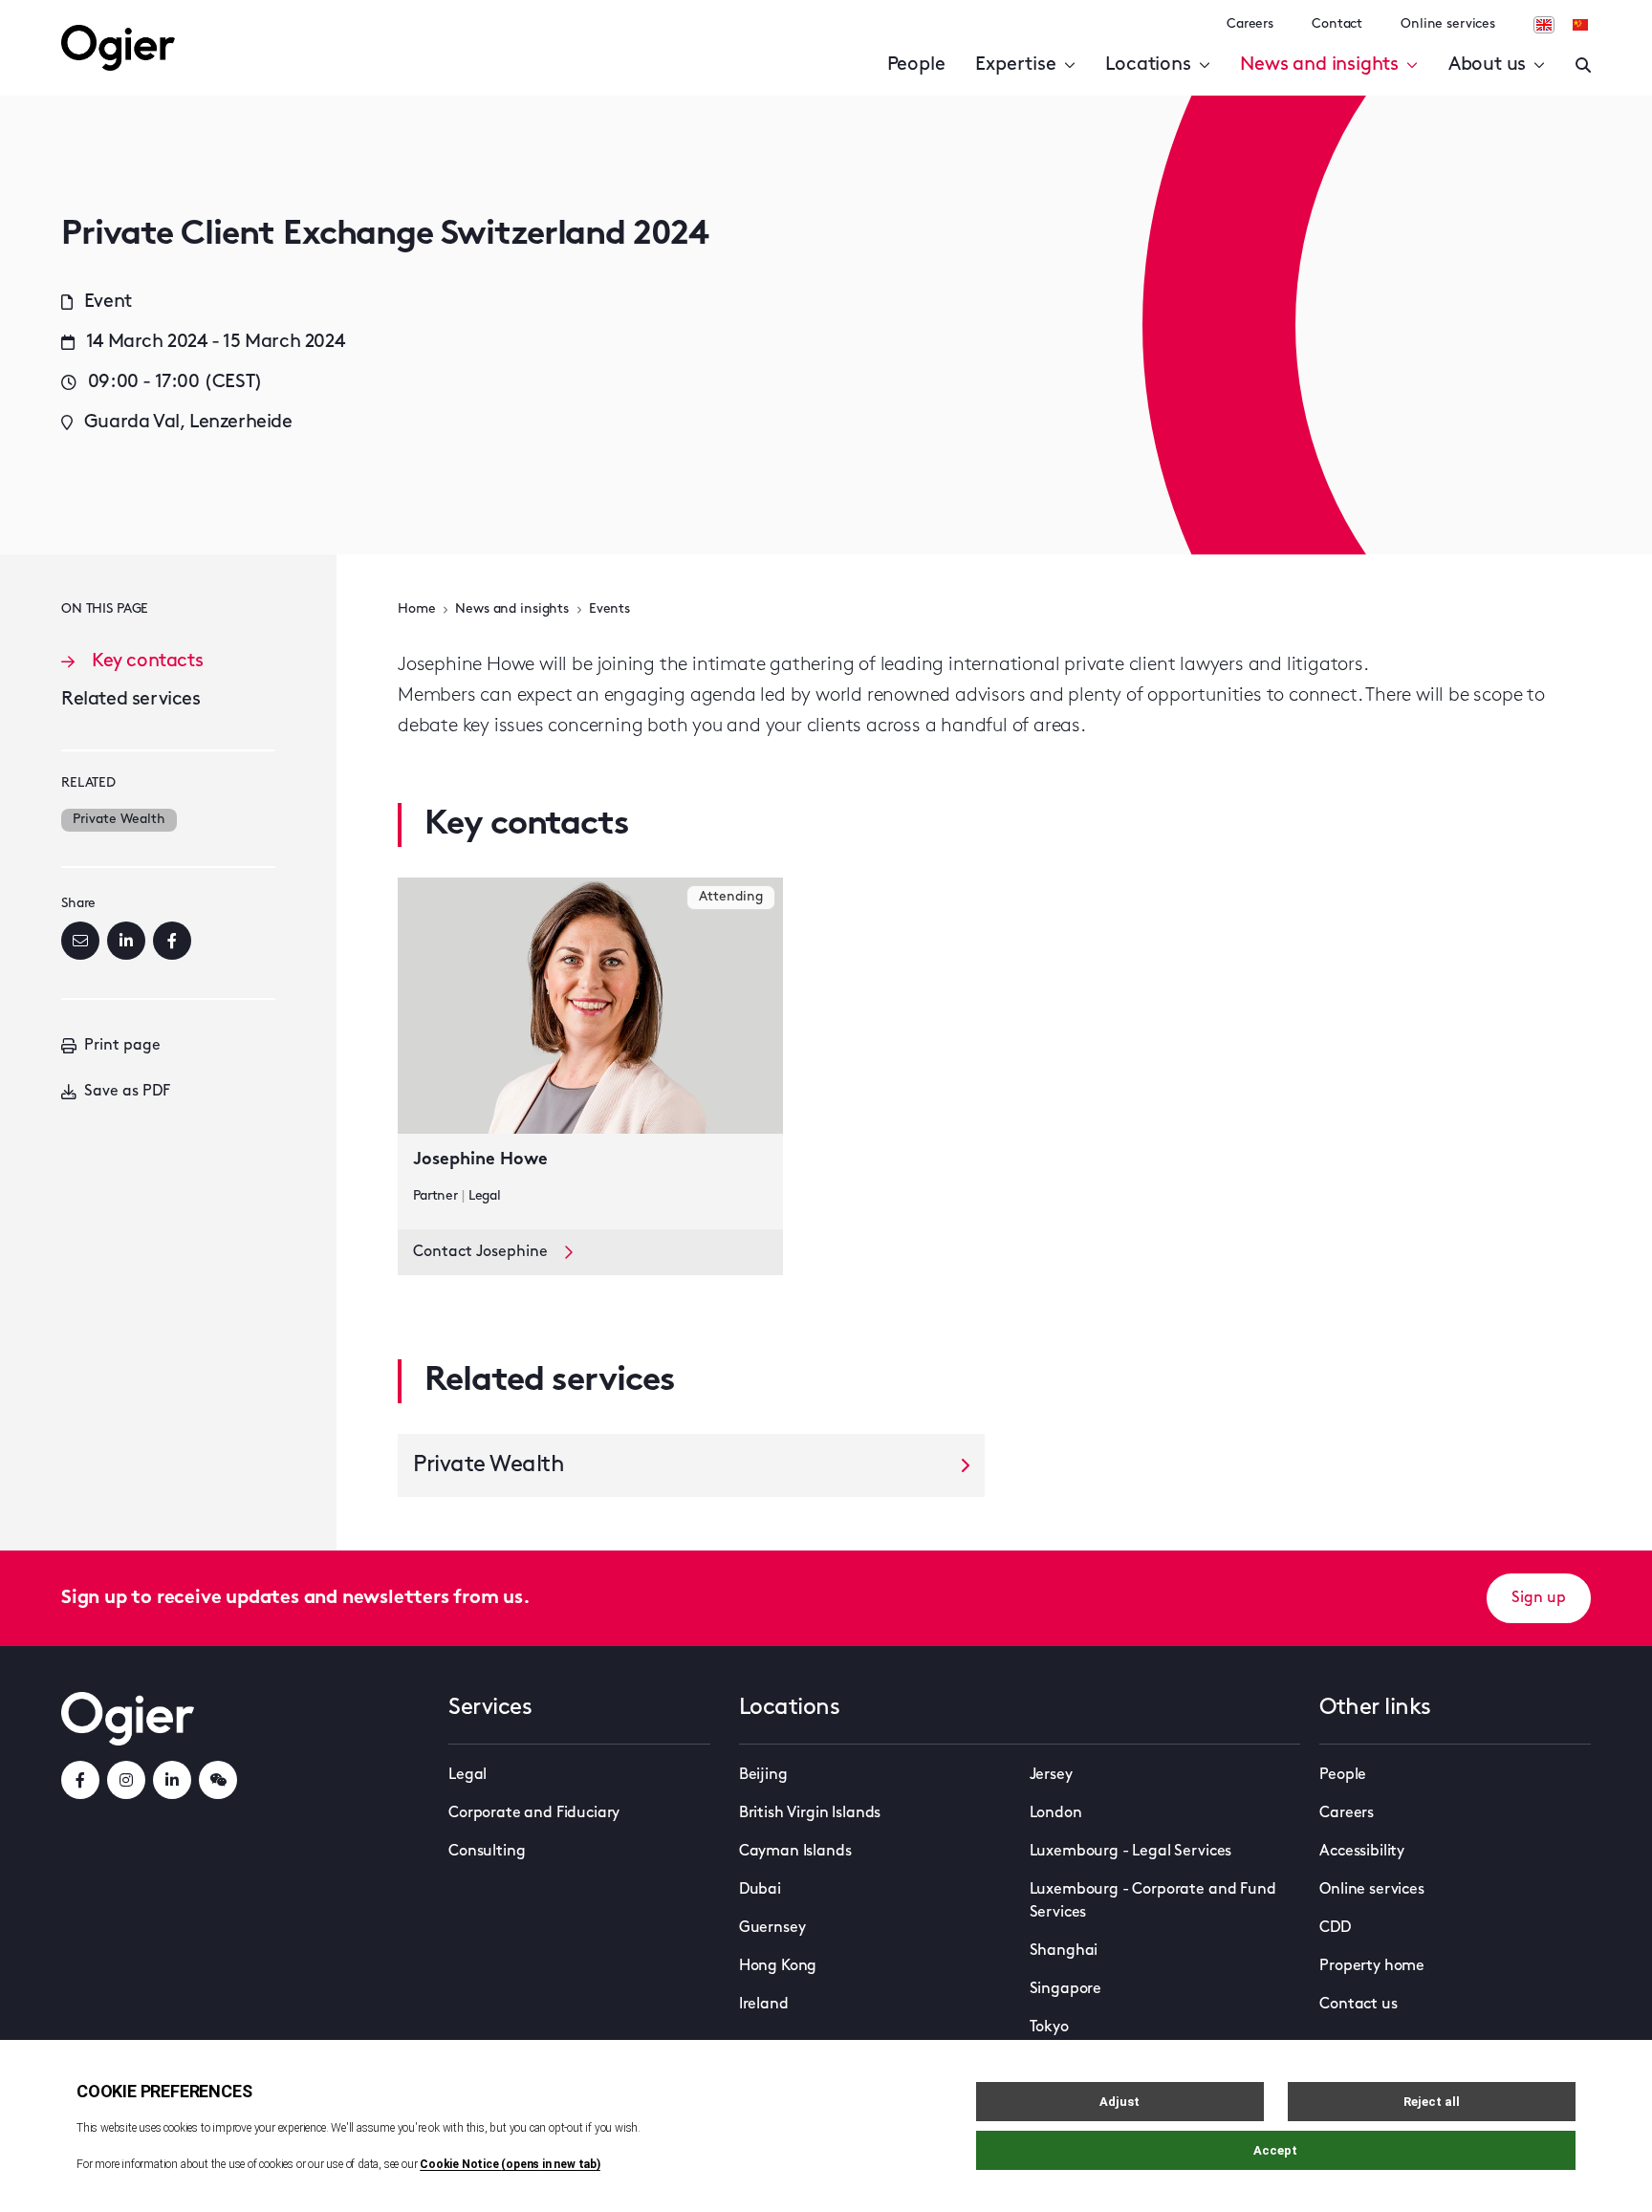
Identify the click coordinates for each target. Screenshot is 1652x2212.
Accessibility (1362, 1852)
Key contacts (147, 661)
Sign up (1539, 1598)
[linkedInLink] (172, 1780)
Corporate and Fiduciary (534, 1813)
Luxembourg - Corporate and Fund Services (1153, 1901)
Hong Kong (778, 1966)
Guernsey (772, 1928)
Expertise (1015, 65)
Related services (131, 700)
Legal (467, 1775)
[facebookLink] (80, 1780)
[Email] (80, 941)
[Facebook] (172, 941)
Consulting (487, 1852)
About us (1487, 65)
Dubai (760, 1890)
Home (416, 609)
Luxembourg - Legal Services (1131, 1852)
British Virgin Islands (810, 1813)
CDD (1335, 1928)
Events (609, 609)
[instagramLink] (126, 1780)
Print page (122, 1046)
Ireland (764, 2005)
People (916, 65)
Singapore (1066, 1989)
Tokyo (1049, 2028)
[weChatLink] (218, 1780)
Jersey (1051, 1775)
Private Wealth (119, 820)
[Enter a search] (1583, 65)
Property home (1372, 1966)
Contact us (1358, 2005)
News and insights (1319, 65)
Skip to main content (157, 19)
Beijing (763, 1775)
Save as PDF (127, 1092)
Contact (1337, 24)
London (1056, 1813)
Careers (1250, 24)
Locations (1148, 65)
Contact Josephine (480, 1252)
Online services (1448, 24)
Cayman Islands (795, 1852)
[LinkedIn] (126, 941)
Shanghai (1064, 1951)
